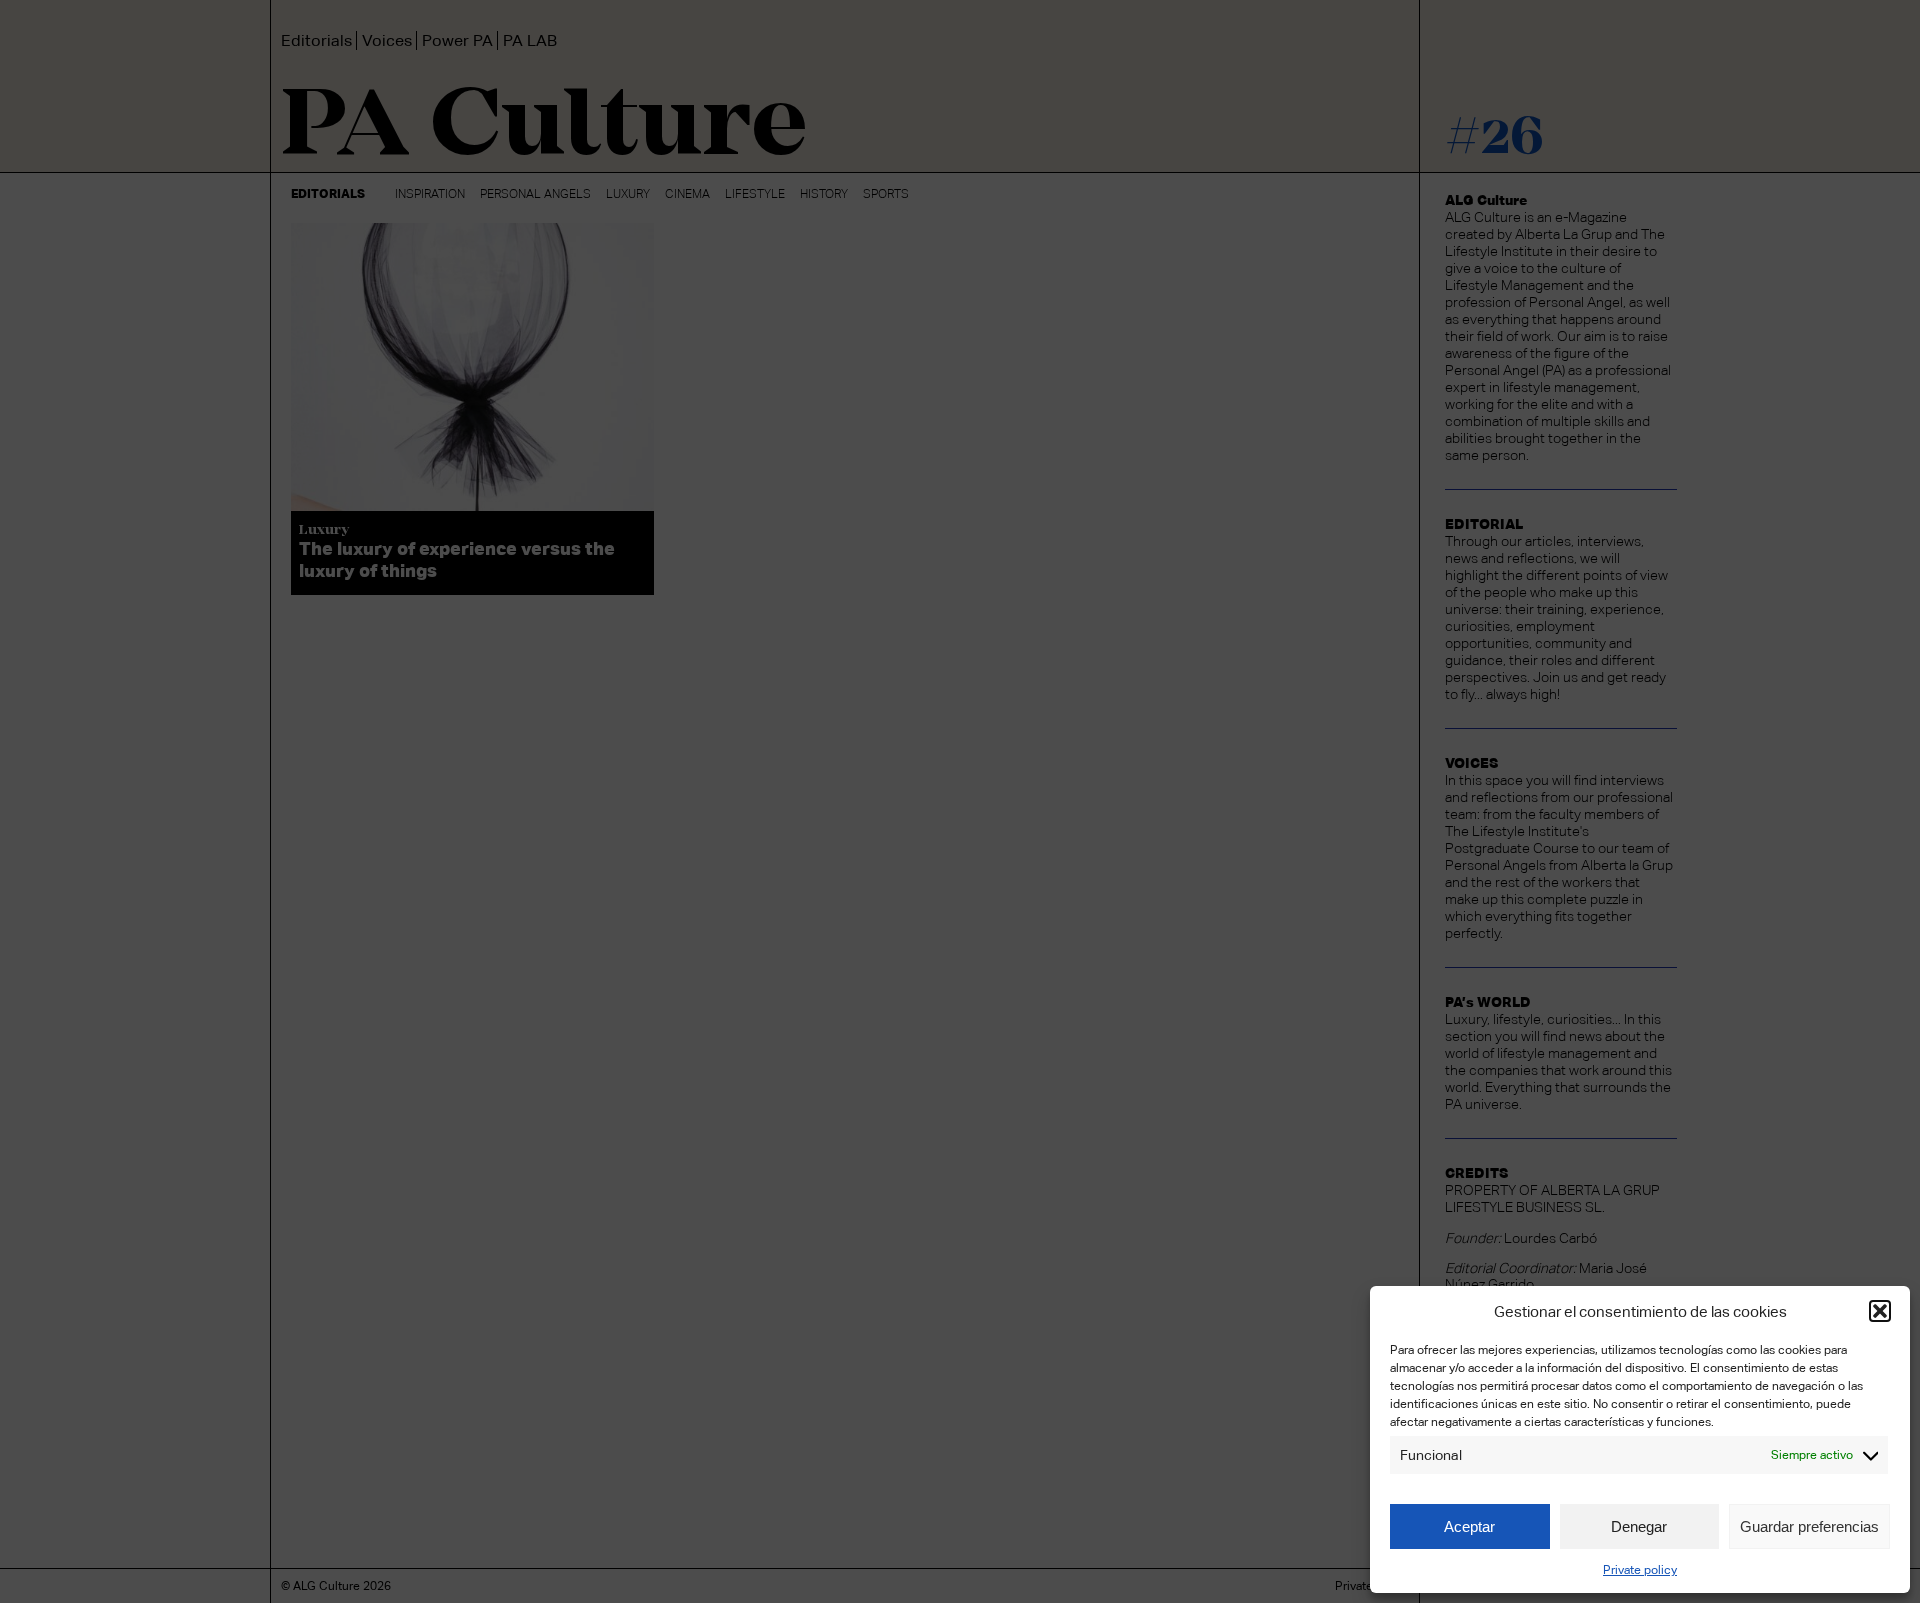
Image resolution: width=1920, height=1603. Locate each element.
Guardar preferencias (1809, 1526)
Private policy (1640, 1570)
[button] (1880, 1311)
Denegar (1639, 1526)
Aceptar (1469, 1526)
